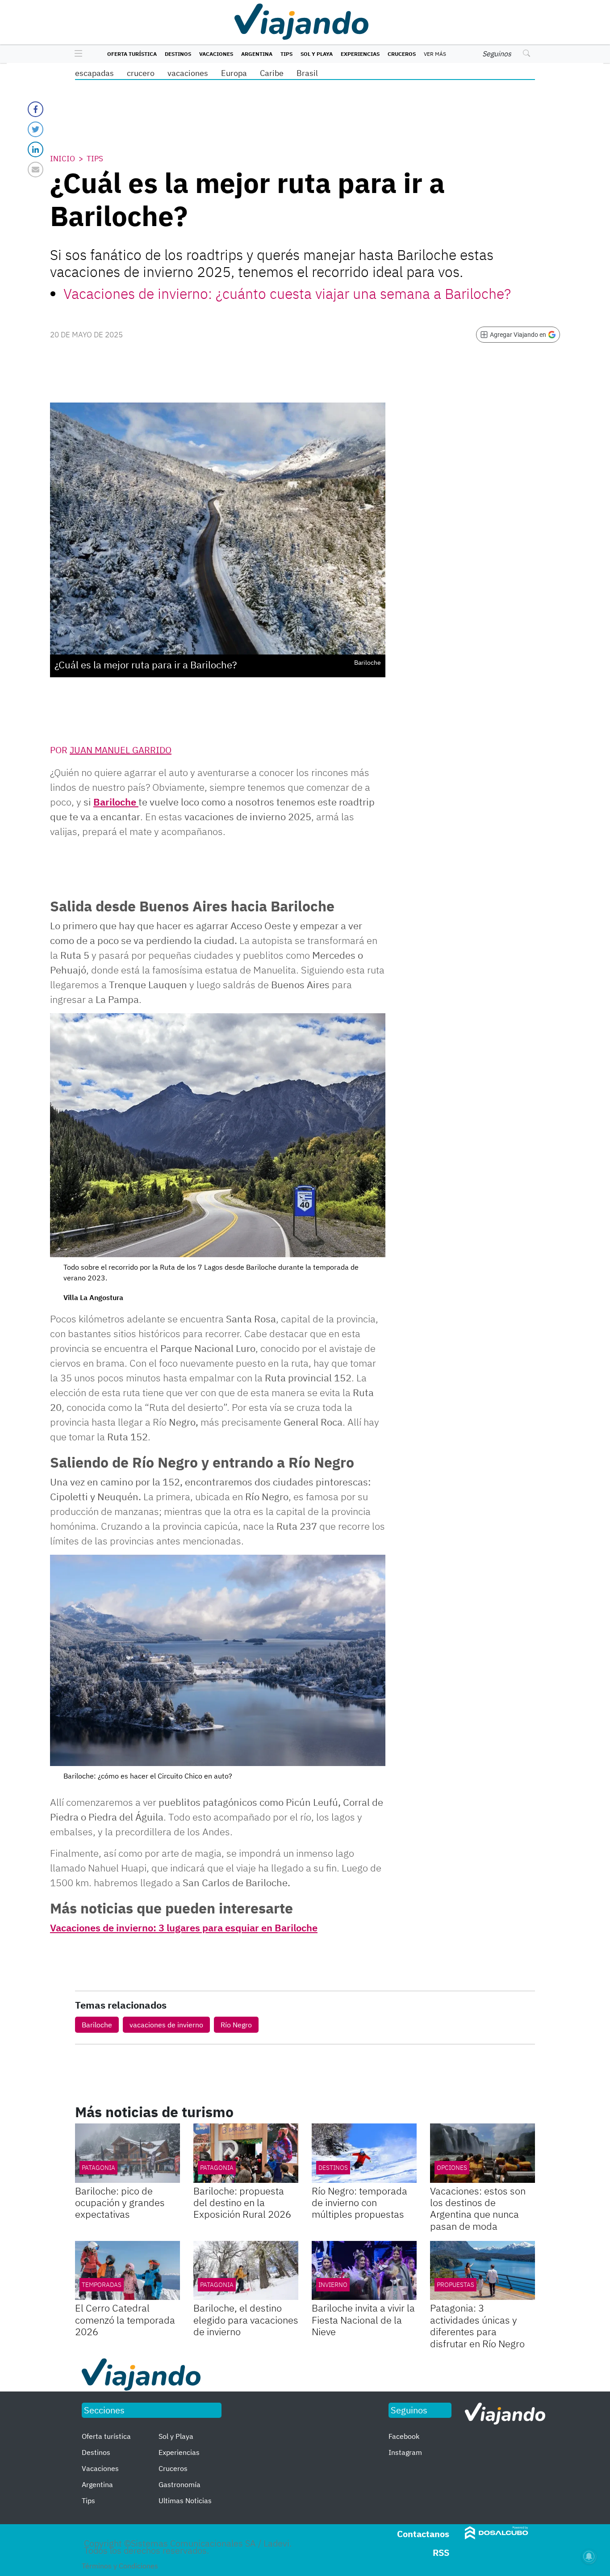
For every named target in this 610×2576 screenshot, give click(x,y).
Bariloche (116, 802)
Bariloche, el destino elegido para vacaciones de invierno (246, 2320)
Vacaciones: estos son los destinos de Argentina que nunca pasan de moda (478, 2208)
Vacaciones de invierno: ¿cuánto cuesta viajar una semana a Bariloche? (287, 294)
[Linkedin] (36, 149)
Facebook (404, 2436)
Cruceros (402, 54)
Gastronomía (180, 2484)
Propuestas (455, 2285)
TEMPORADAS (102, 2285)
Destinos (178, 54)
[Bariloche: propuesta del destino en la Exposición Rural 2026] (246, 2153)
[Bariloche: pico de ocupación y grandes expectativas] (127, 2153)
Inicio (63, 159)
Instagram (405, 2452)
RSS (441, 2553)
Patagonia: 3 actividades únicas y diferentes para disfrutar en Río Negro (477, 2325)
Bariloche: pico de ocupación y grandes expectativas (120, 2203)
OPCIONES (452, 2168)
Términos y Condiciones (120, 2566)
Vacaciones (216, 54)
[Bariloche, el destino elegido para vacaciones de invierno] (246, 2270)
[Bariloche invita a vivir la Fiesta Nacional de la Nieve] (364, 2270)
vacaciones (188, 73)
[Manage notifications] (589, 2556)
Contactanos (423, 2534)
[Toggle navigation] (76, 54)
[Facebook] (36, 109)
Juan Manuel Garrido (121, 750)
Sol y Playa (317, 54)
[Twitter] (36, 129)
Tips (286, 54)
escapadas (94, 73)
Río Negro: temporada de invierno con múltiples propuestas (359, 2203)
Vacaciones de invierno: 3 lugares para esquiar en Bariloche (184, 1928)
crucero (141, 73)
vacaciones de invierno (166, 2025)
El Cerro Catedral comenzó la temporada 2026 (125, 2320)
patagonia (217, 2285)
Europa (234, 73)
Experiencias (360, 54)
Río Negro (236, 2025)
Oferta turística (132, 54)
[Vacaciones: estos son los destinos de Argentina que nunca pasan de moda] (483, 2153)
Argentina (257, 54)
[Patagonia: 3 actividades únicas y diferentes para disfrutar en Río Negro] (483, 2270)
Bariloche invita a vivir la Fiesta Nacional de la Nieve (363, 2320)
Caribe (272, 73)
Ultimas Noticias (185, 2500)
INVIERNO (333, 2285)
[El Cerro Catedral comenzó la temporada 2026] (127, 2270)
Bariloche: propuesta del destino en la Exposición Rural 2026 (242, 2203)
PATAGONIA (98, 2168)
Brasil (307, 73)
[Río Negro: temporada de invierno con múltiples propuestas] (364, 2153)
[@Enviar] (36, 170)
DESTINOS (333, 2168)
